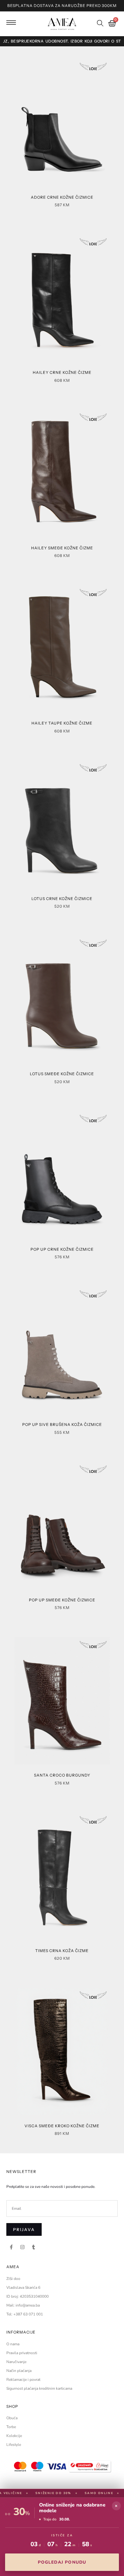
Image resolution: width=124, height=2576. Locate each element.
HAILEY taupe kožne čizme (62, 723)
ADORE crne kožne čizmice (62, 197)
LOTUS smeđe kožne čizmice (62, 1074)
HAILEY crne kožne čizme (62, 372)
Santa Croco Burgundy (62, 1775)
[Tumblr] (33, 2247)
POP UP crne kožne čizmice (62, 1249)
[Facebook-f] (11, 2247)
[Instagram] (22, 2247)
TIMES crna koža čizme (62, 1951)
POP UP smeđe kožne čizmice (62, 1600)
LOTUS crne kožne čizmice (62, 899)
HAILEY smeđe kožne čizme (62, 548)
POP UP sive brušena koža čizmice (62, 1424)
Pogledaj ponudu (62, 2562)
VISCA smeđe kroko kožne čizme (62, 2126)
